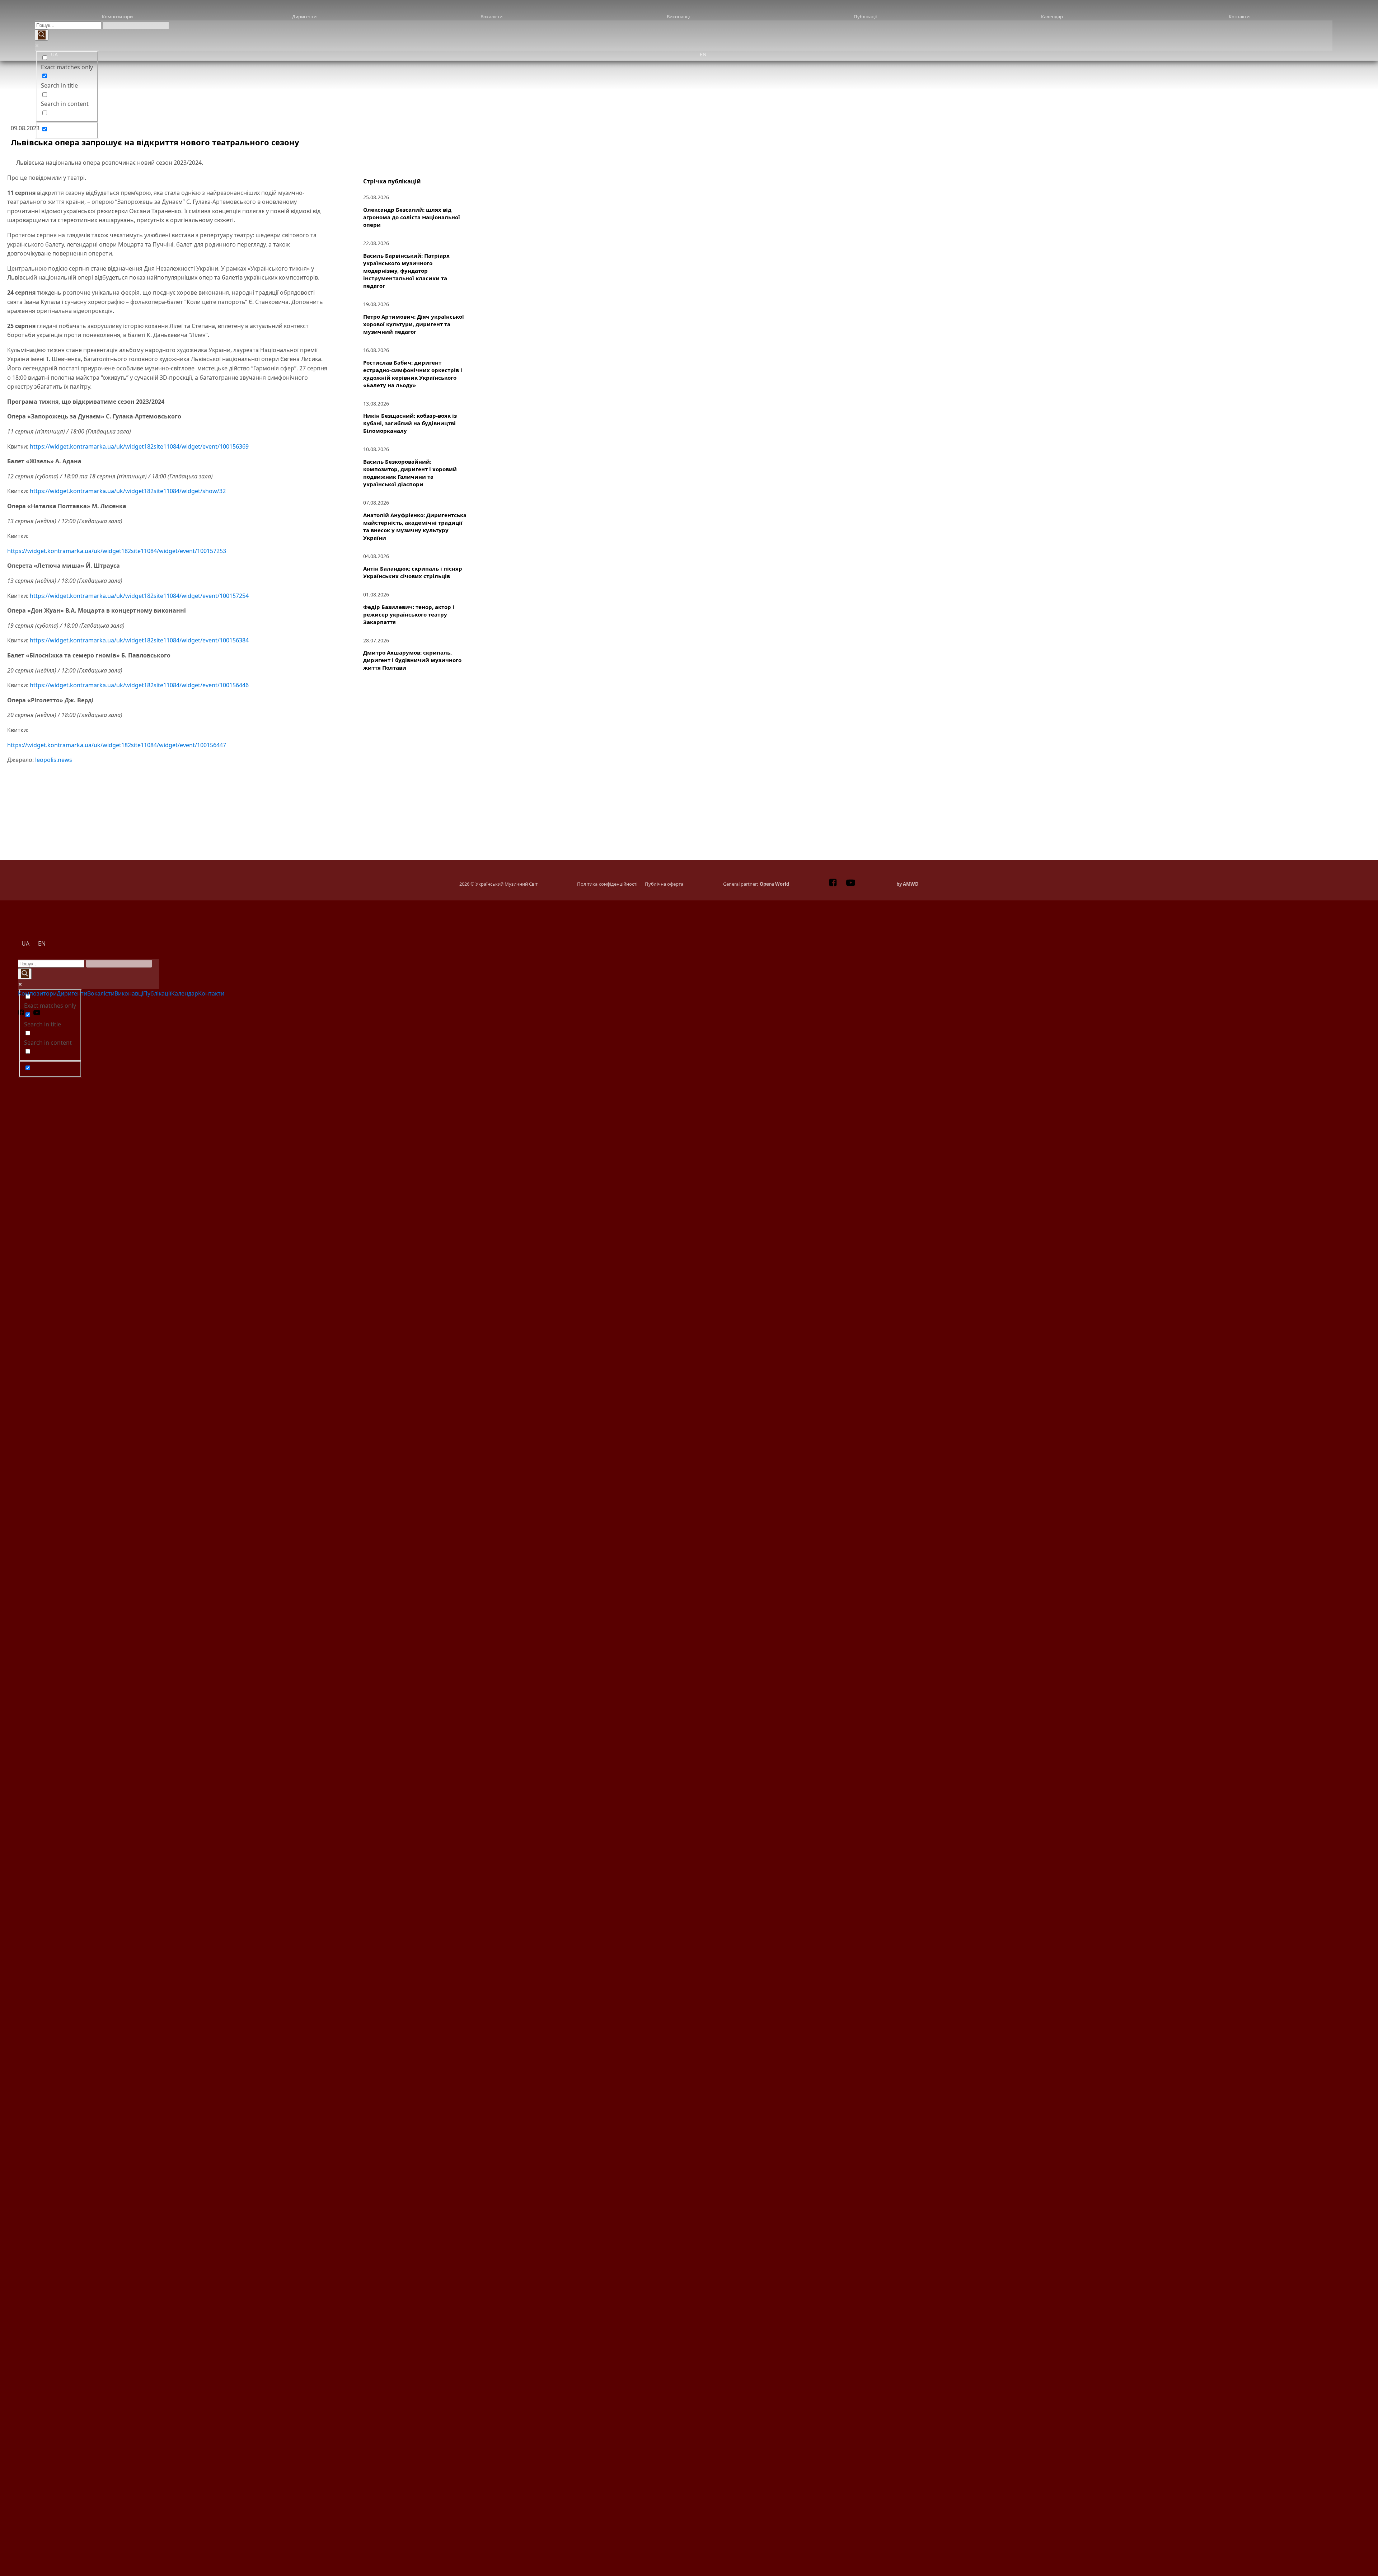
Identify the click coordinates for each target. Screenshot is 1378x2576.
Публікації (865, 17)
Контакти (1239, 17)
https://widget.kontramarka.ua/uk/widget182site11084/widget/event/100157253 (117, 551)
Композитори (117, 17)
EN (703, 54)
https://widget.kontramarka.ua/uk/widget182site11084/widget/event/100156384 (139, 640)
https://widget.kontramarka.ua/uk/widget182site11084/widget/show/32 (128, 491)
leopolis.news (54, 760)
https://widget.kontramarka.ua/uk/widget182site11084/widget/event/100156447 (117, 745)
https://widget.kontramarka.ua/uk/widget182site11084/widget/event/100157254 (139, 596)
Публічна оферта (664, 884)
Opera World (774, 884)
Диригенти (304, 17)
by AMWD (908, 884)
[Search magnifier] (42, 35)
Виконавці (678, 17)
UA (54, 54)
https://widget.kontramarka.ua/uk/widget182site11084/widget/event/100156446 (139, 685)
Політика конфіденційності (607, 884)
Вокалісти (491, 17)
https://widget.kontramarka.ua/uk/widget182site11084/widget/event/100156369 (139, 446)
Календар (1052, 17)
